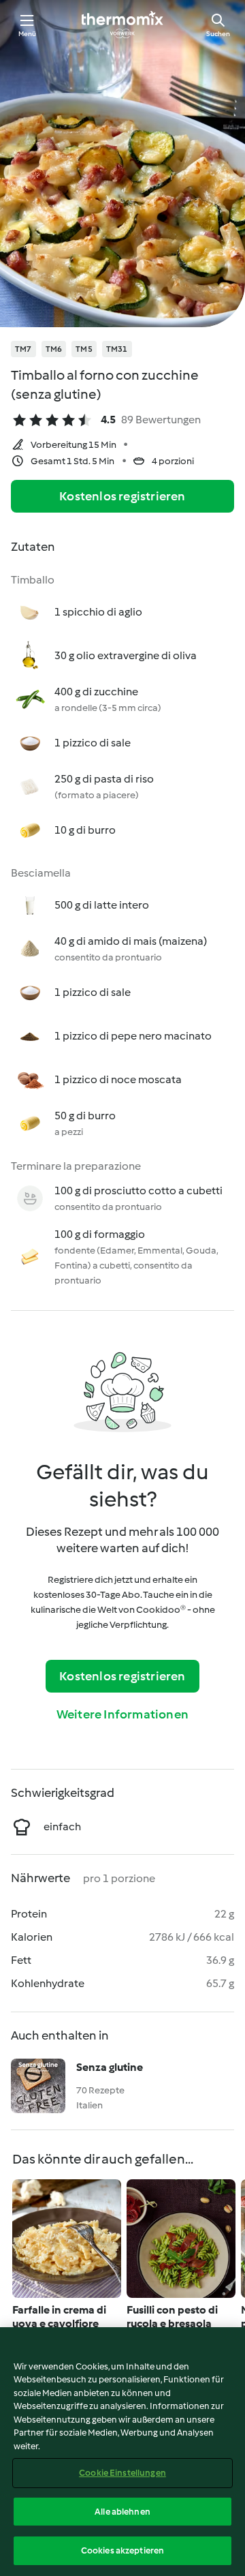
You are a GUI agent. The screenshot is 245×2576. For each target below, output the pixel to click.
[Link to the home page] (122, 25)
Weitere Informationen (122, 1714)
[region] (122, 2452)
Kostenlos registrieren (122, 496)
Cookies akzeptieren (122, 2550)
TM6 (54, 349)
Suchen (218, 34)
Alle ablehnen (122, 2512)
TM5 (84, 349)
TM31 (117, 349)
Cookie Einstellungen (122, 2473)
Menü (28, 34)
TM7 (23, 349)
